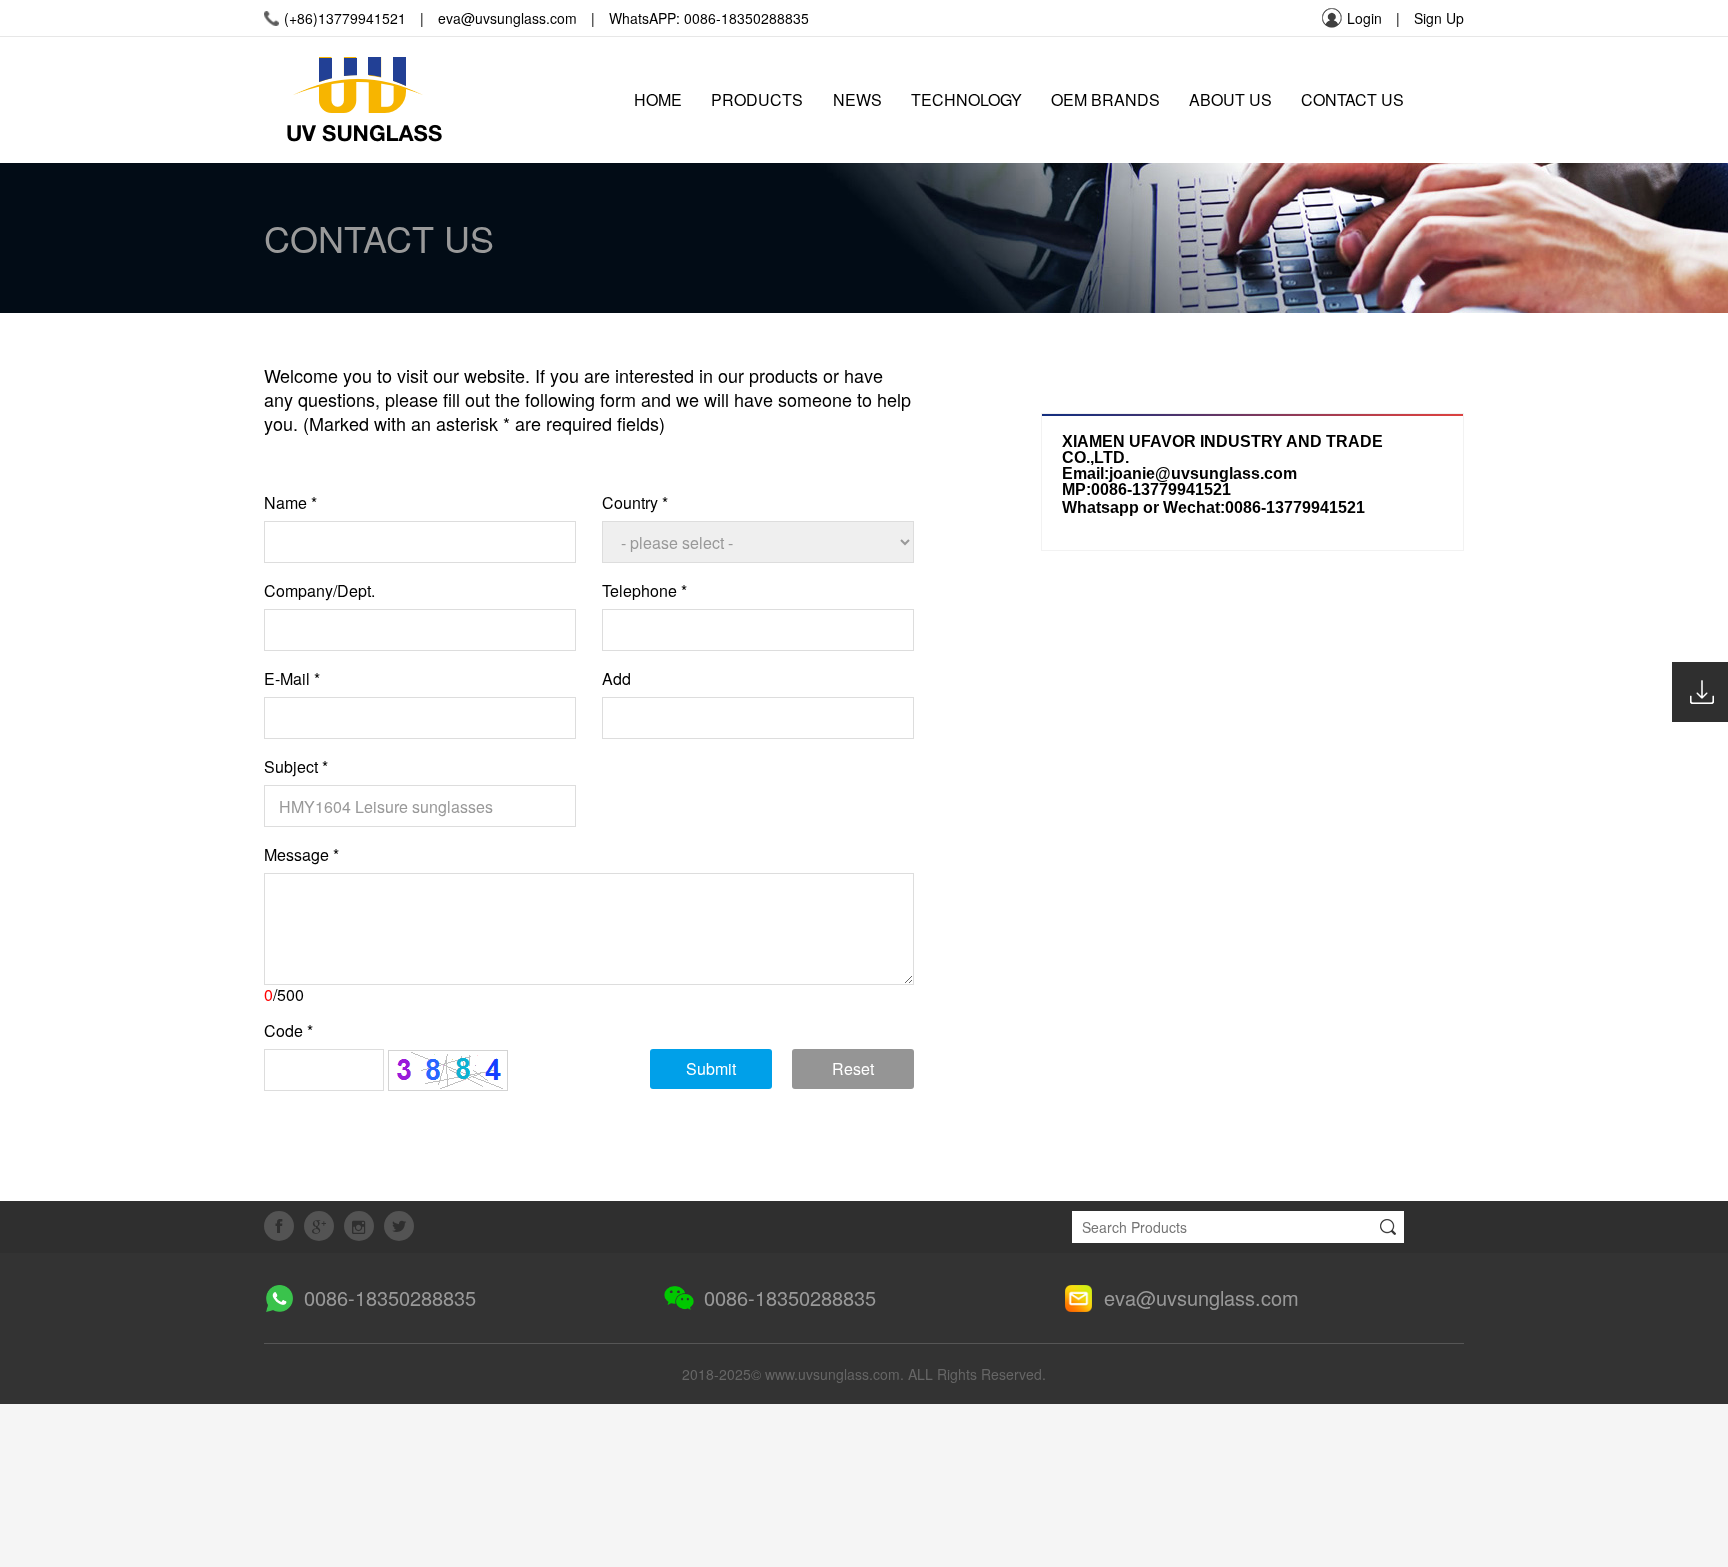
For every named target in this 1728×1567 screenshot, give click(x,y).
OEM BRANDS (1105, 99)
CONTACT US (1352, 99)
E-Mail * (292, 679)
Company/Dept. (319, 591)
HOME (658, 99)
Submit (711, 1068)
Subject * (296, 767)
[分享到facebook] (279, 1226)
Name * (290, 503)
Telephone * (644, 591)
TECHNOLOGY (966, 99)
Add (616, 679)
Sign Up (1439, 18)
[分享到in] (319, 1226)
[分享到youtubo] (399, 1226)
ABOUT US (1230, 99)
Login (1364, 18)
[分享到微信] (359, 1226)
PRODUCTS (757, 99)
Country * (635, 503)
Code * (288, 1031)
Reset (853, 1068)
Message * (301, 855)
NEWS (857, 99)
